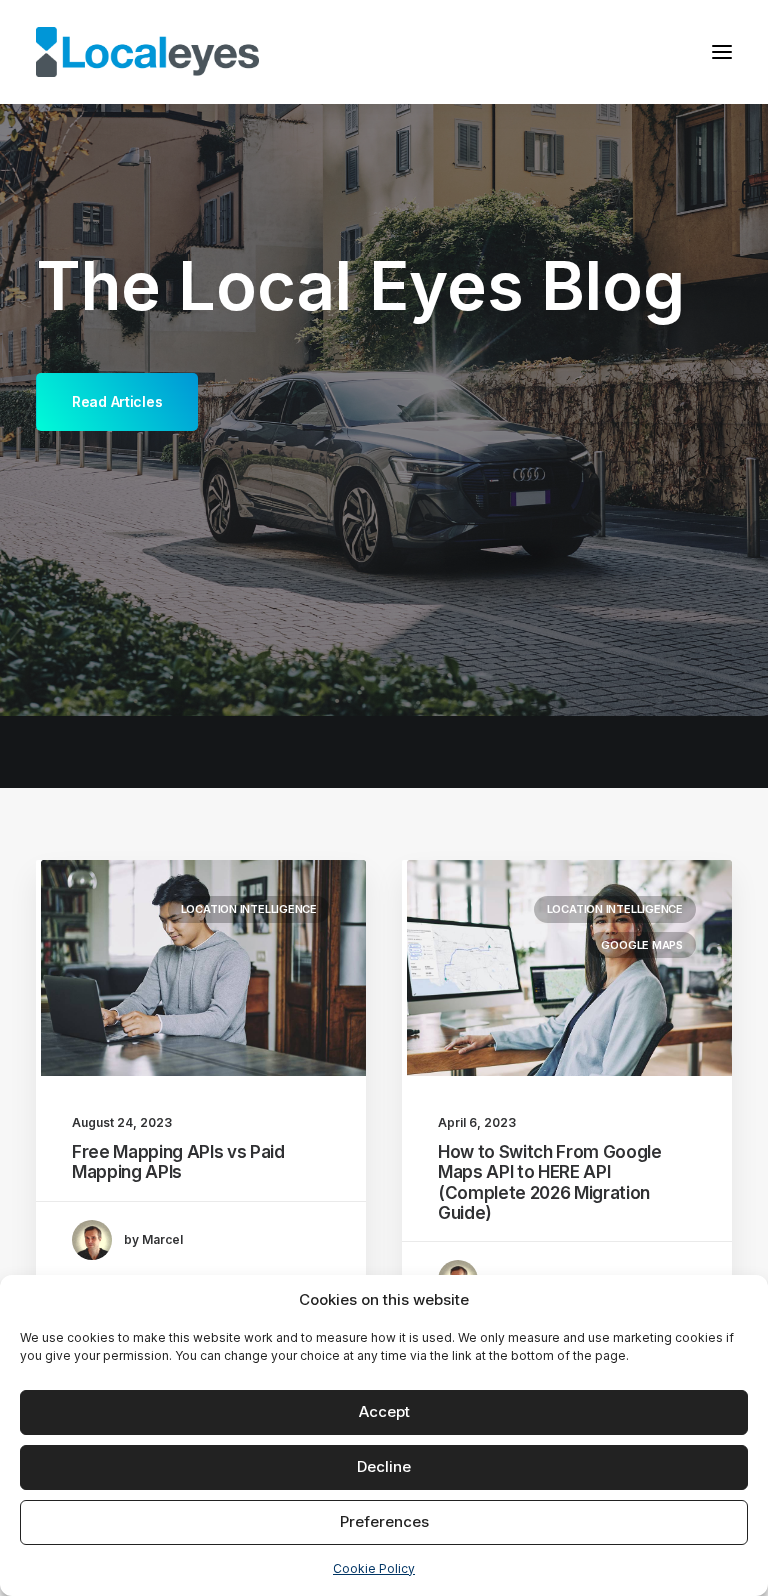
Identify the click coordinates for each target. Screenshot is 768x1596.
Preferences (384, 1521)
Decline (384, 1466)
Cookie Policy (374, 1568)
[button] (722, 52)
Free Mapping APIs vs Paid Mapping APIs (178, 1162)
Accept (384, 1411)
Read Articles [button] (117, 401)
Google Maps (642, 945)
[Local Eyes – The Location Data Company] (147, 52)
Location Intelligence (249, 909)
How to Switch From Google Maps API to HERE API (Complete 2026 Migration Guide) (550, 1182)
